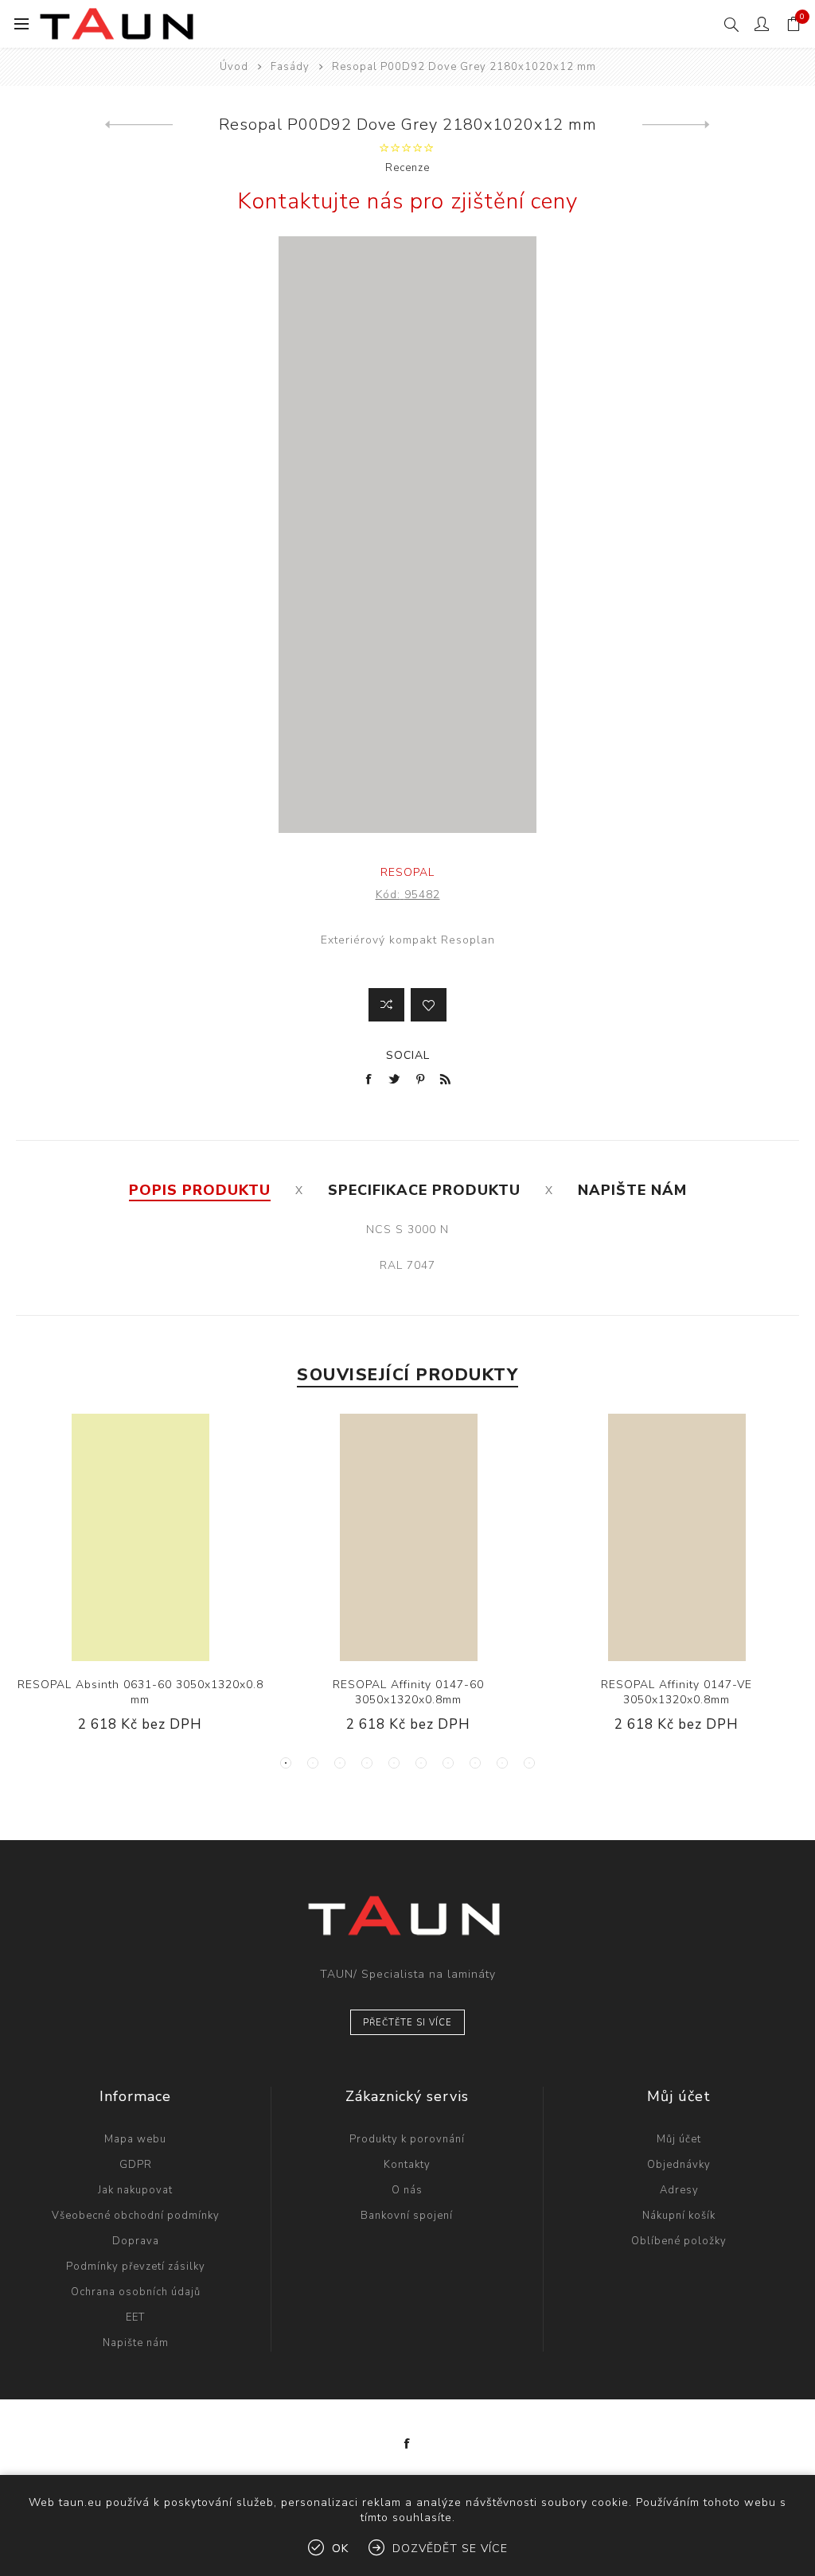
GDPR (136, 2165)
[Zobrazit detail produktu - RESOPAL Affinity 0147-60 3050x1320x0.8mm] (408, 1537)
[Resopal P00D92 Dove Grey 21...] (139, 125)
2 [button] (313, 1763)
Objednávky (679, 2165)
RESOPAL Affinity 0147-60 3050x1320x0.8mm (408, 1692)
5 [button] (394, 1763)
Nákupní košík (679, 2216)
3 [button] (340, 1763)
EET (135, 2317)
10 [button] (529, 1763)
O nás (407, 2190)
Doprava (136, 2241)
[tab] (200, 1190)
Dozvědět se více (450, 2549)
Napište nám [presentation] (632, 1190)
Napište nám (136, 2343)
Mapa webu (135, 2139)
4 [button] (367, 1763)
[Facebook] (407, 2444)
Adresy (679, 2190)
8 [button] (475, 1763)
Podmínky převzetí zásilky (136, 2267)
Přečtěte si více (407, 2023)
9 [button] (502, 1763)
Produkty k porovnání (407, 2139)
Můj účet (679, 2139)
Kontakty (407, 2165)
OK (340, 2549)
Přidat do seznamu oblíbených (429, 1005)
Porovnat (386, 1005)
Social (408, 1055)
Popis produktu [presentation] (200, 1190)
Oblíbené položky (679, 2241)
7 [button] (448, 1763)
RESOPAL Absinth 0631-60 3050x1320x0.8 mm (140, 1692)
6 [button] (421, 1763)
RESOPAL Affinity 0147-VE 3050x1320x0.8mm (677, 1692)
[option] (140, 1586)
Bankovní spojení (407, 2216)
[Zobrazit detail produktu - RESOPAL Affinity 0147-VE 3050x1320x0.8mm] (676, 1537)
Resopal (407, 872)
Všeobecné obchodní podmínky (136, 2216)
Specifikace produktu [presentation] (424, 1190)
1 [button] (286, 1763)
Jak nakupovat (135, 2190)
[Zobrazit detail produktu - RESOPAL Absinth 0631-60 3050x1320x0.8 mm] (140, 1537)
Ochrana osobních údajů (136, 2292)
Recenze (407, 168)
